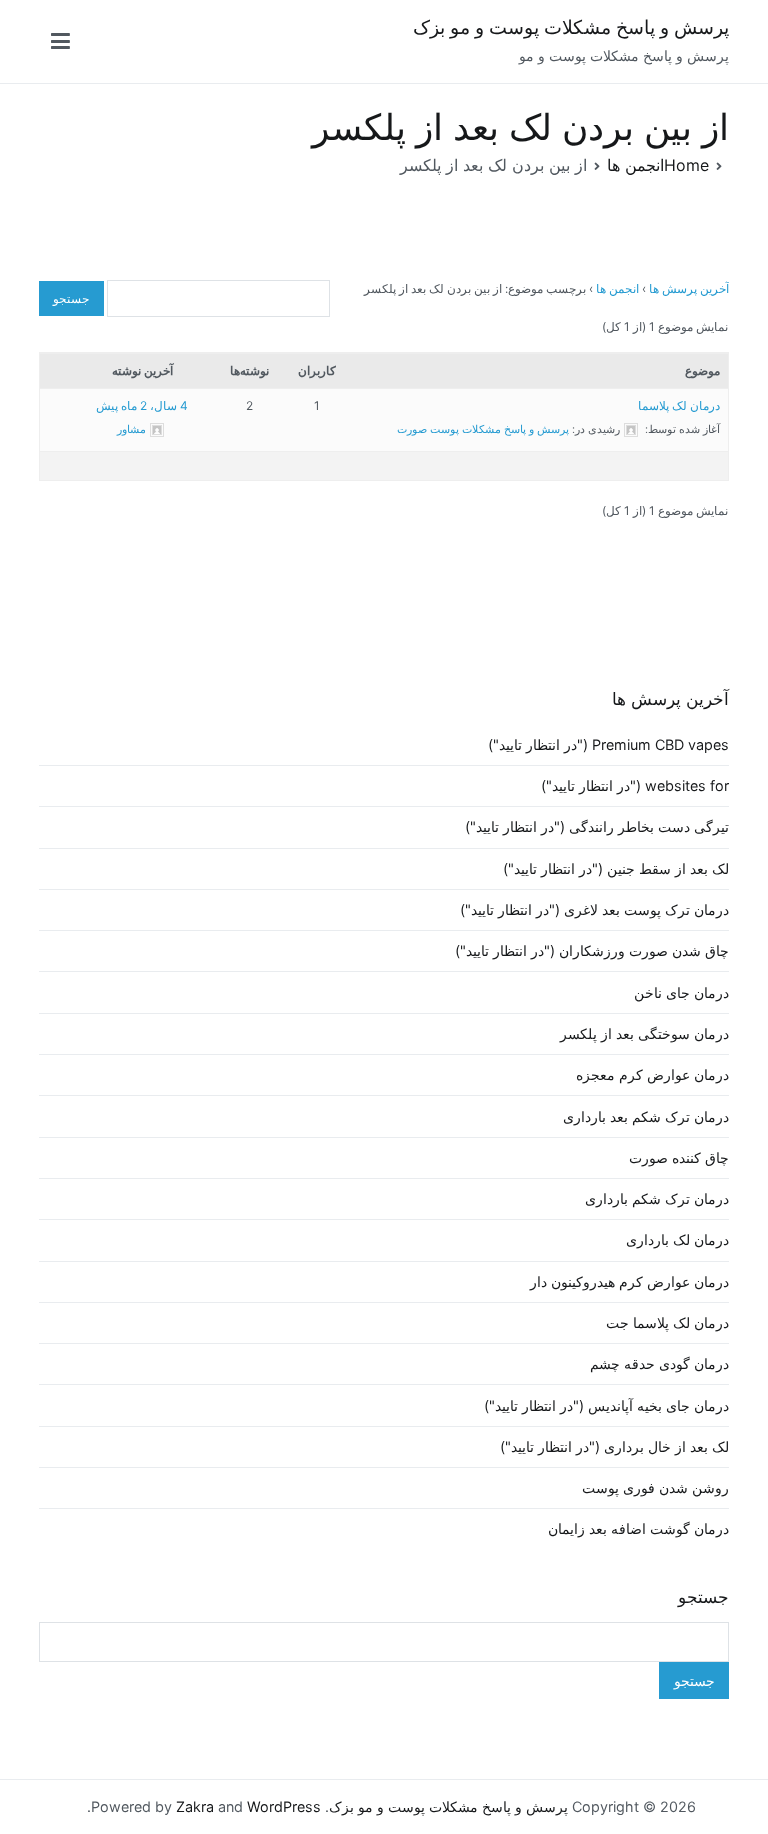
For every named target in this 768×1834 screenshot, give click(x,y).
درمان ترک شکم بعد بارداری (646, 1116)
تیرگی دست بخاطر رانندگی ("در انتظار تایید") (597, 826)
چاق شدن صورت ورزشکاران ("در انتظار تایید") (592, 950)
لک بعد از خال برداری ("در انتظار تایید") (614, 1446)
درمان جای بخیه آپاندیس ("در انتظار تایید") (606, 1405)
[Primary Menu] (60, 42)
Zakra (195, 1806)
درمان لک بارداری (677, 1239)
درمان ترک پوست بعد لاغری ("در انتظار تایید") (594, 909)
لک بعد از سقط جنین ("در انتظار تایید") (616, 868)
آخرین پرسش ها (689, 288)
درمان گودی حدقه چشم (659, 1363)
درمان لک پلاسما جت (667, 1322)
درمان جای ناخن (681, 992)
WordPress (284, 1806)
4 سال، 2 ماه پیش (142, 405)
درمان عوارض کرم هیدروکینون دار (629, 1281)
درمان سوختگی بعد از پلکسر (644, 1033)
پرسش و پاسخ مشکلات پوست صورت (483, 429)
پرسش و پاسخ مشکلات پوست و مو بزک (571, 27)
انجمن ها (617, 288)
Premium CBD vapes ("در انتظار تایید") (608, 744)
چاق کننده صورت (679, 1157)
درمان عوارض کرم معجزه (652, 1074)
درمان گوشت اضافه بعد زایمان (638, 1528)
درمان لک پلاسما (679, 405)
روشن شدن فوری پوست (655, 1487)
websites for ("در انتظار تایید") (635, 785)
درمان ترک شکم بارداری (657, 1198)
